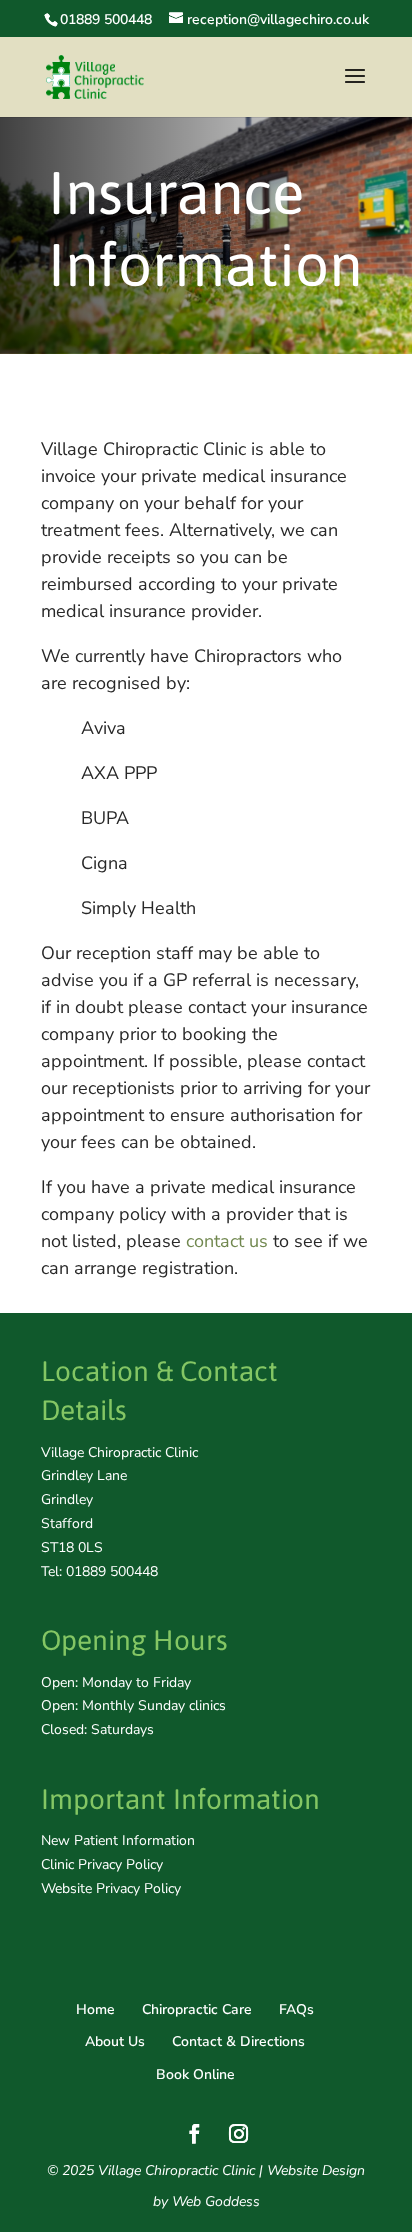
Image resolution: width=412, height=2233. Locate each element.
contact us (227, 1241)
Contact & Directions (238, 2041)
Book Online (195, 2074)
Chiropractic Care (197, 2009)
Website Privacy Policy (111, 1888)
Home (95, 2009)
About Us (115, 2041)
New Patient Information (118, 1840)
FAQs (296, 2009)
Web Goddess (216, 2201)
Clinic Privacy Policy (102, 1864)
